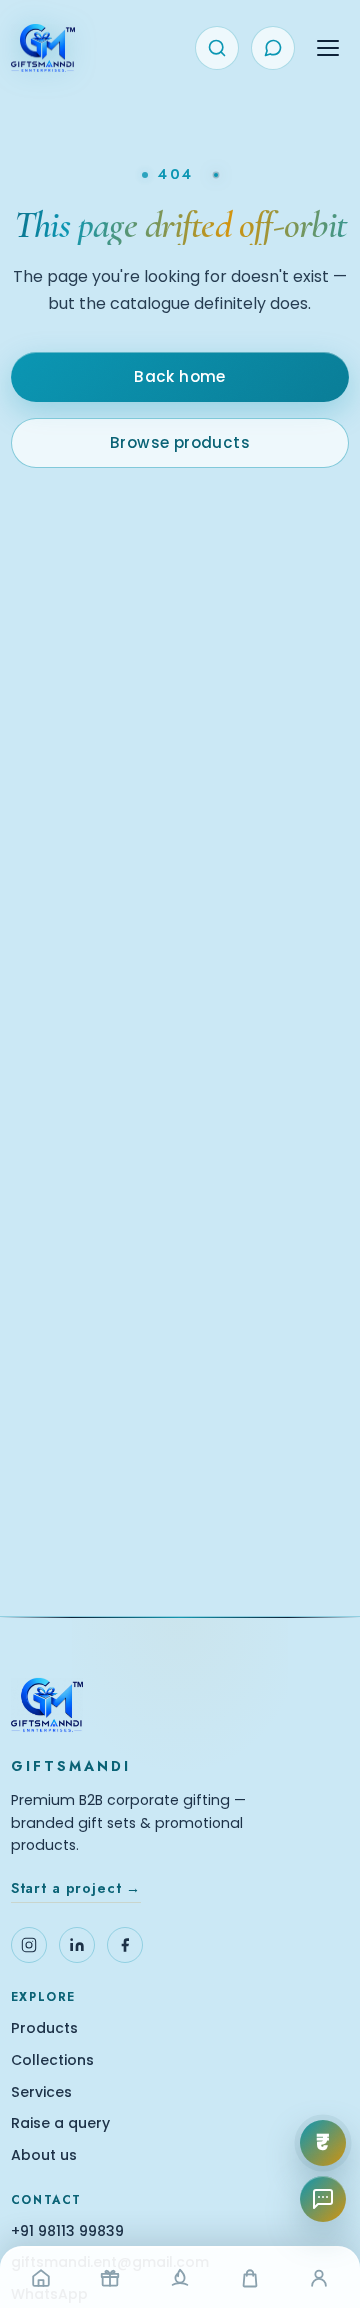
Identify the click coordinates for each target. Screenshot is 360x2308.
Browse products (180, 442)
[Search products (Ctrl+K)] (217, 48)
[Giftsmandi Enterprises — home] (43, 48)
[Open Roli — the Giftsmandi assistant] (323, 2199)
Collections (52, 2060)
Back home (180, 376)
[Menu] (328, 48)
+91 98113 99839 (67, 2231)
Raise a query (60, 2123)
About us (44, 2155)
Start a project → (76, 1888)
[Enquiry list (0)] (273, 48)
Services (41, 2092)
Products (44, 2028)
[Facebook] (125, 1945)
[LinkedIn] (77, 1945)
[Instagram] (29, 1945)
